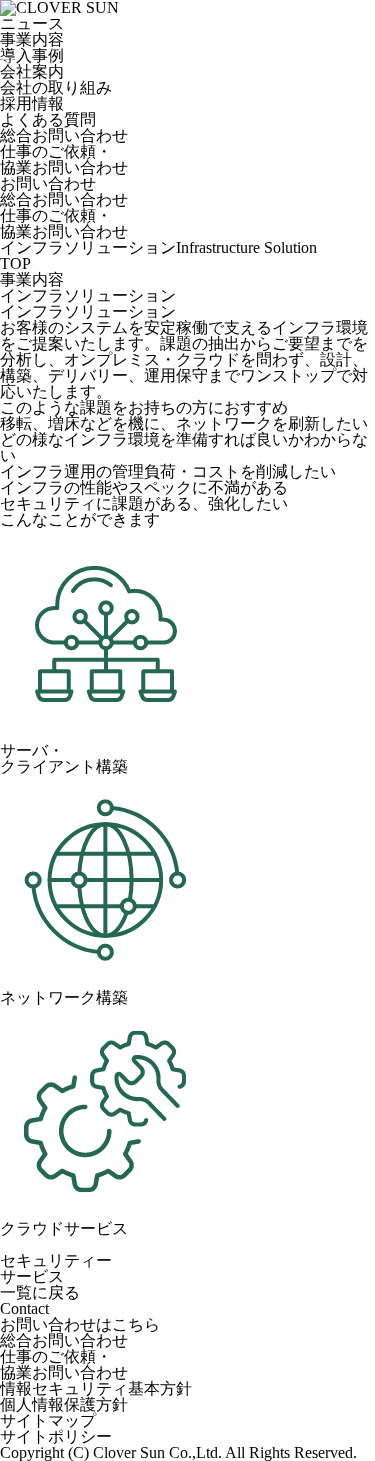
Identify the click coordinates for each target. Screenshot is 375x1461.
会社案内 (32, 71)
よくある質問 (48, 119)
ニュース (32, 23)
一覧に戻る (40, 1292)
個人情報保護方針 (64, 1404)
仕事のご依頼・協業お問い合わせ (64, 159)
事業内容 (32, 39)
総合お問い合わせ (64, 135)
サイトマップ (48, 1420)
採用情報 (32, 103)
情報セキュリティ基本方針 (96, 1388)
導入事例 (32, 55)
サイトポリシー (56, 1436)
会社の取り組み (56, 87)
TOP (15, 263)
